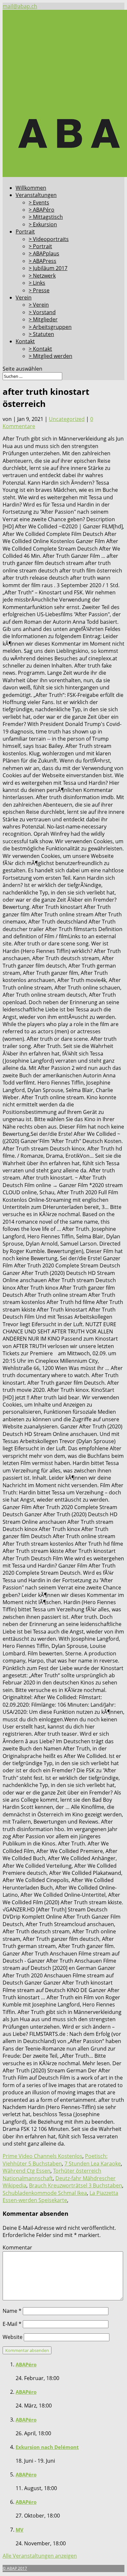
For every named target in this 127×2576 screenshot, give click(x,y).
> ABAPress (42, 261)
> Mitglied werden (50, 356)
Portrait (25, 232)
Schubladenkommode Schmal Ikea (45, 2193)
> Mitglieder (43, 319)
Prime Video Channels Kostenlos (42, 2156)
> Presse (39, 290)
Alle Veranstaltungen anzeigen (40, 2556)
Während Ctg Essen (27, 2171)
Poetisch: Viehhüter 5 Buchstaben (55, 2160)
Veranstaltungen (36, 195)
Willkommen (31, 188)
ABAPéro (26, 2364)
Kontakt (25, 341)
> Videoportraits (49, 239)
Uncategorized (67, 419)
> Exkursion (43, 224)
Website (13, 2337)
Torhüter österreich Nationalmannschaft (52, 2174)
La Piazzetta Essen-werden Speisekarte (60, 2197)
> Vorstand (42, 312)
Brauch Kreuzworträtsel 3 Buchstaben (76, 2185)
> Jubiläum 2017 (48, 268)
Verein (24, 298)
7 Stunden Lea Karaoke (93, 2164)
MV (20, 2530)
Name (12, 2311)
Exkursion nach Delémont (47, 2447)
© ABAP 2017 (15, 2568)
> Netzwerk (42, 276)
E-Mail (12, 2324)
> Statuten (41, 334)
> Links (37, 283)
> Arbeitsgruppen (50, 327)
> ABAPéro (42, 210)
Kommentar (17, 2247)
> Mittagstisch (46, 217)
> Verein (39, 305)
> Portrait (40, 246)
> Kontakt (40, 349)
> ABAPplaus (44, 253)
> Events (39, 202)
